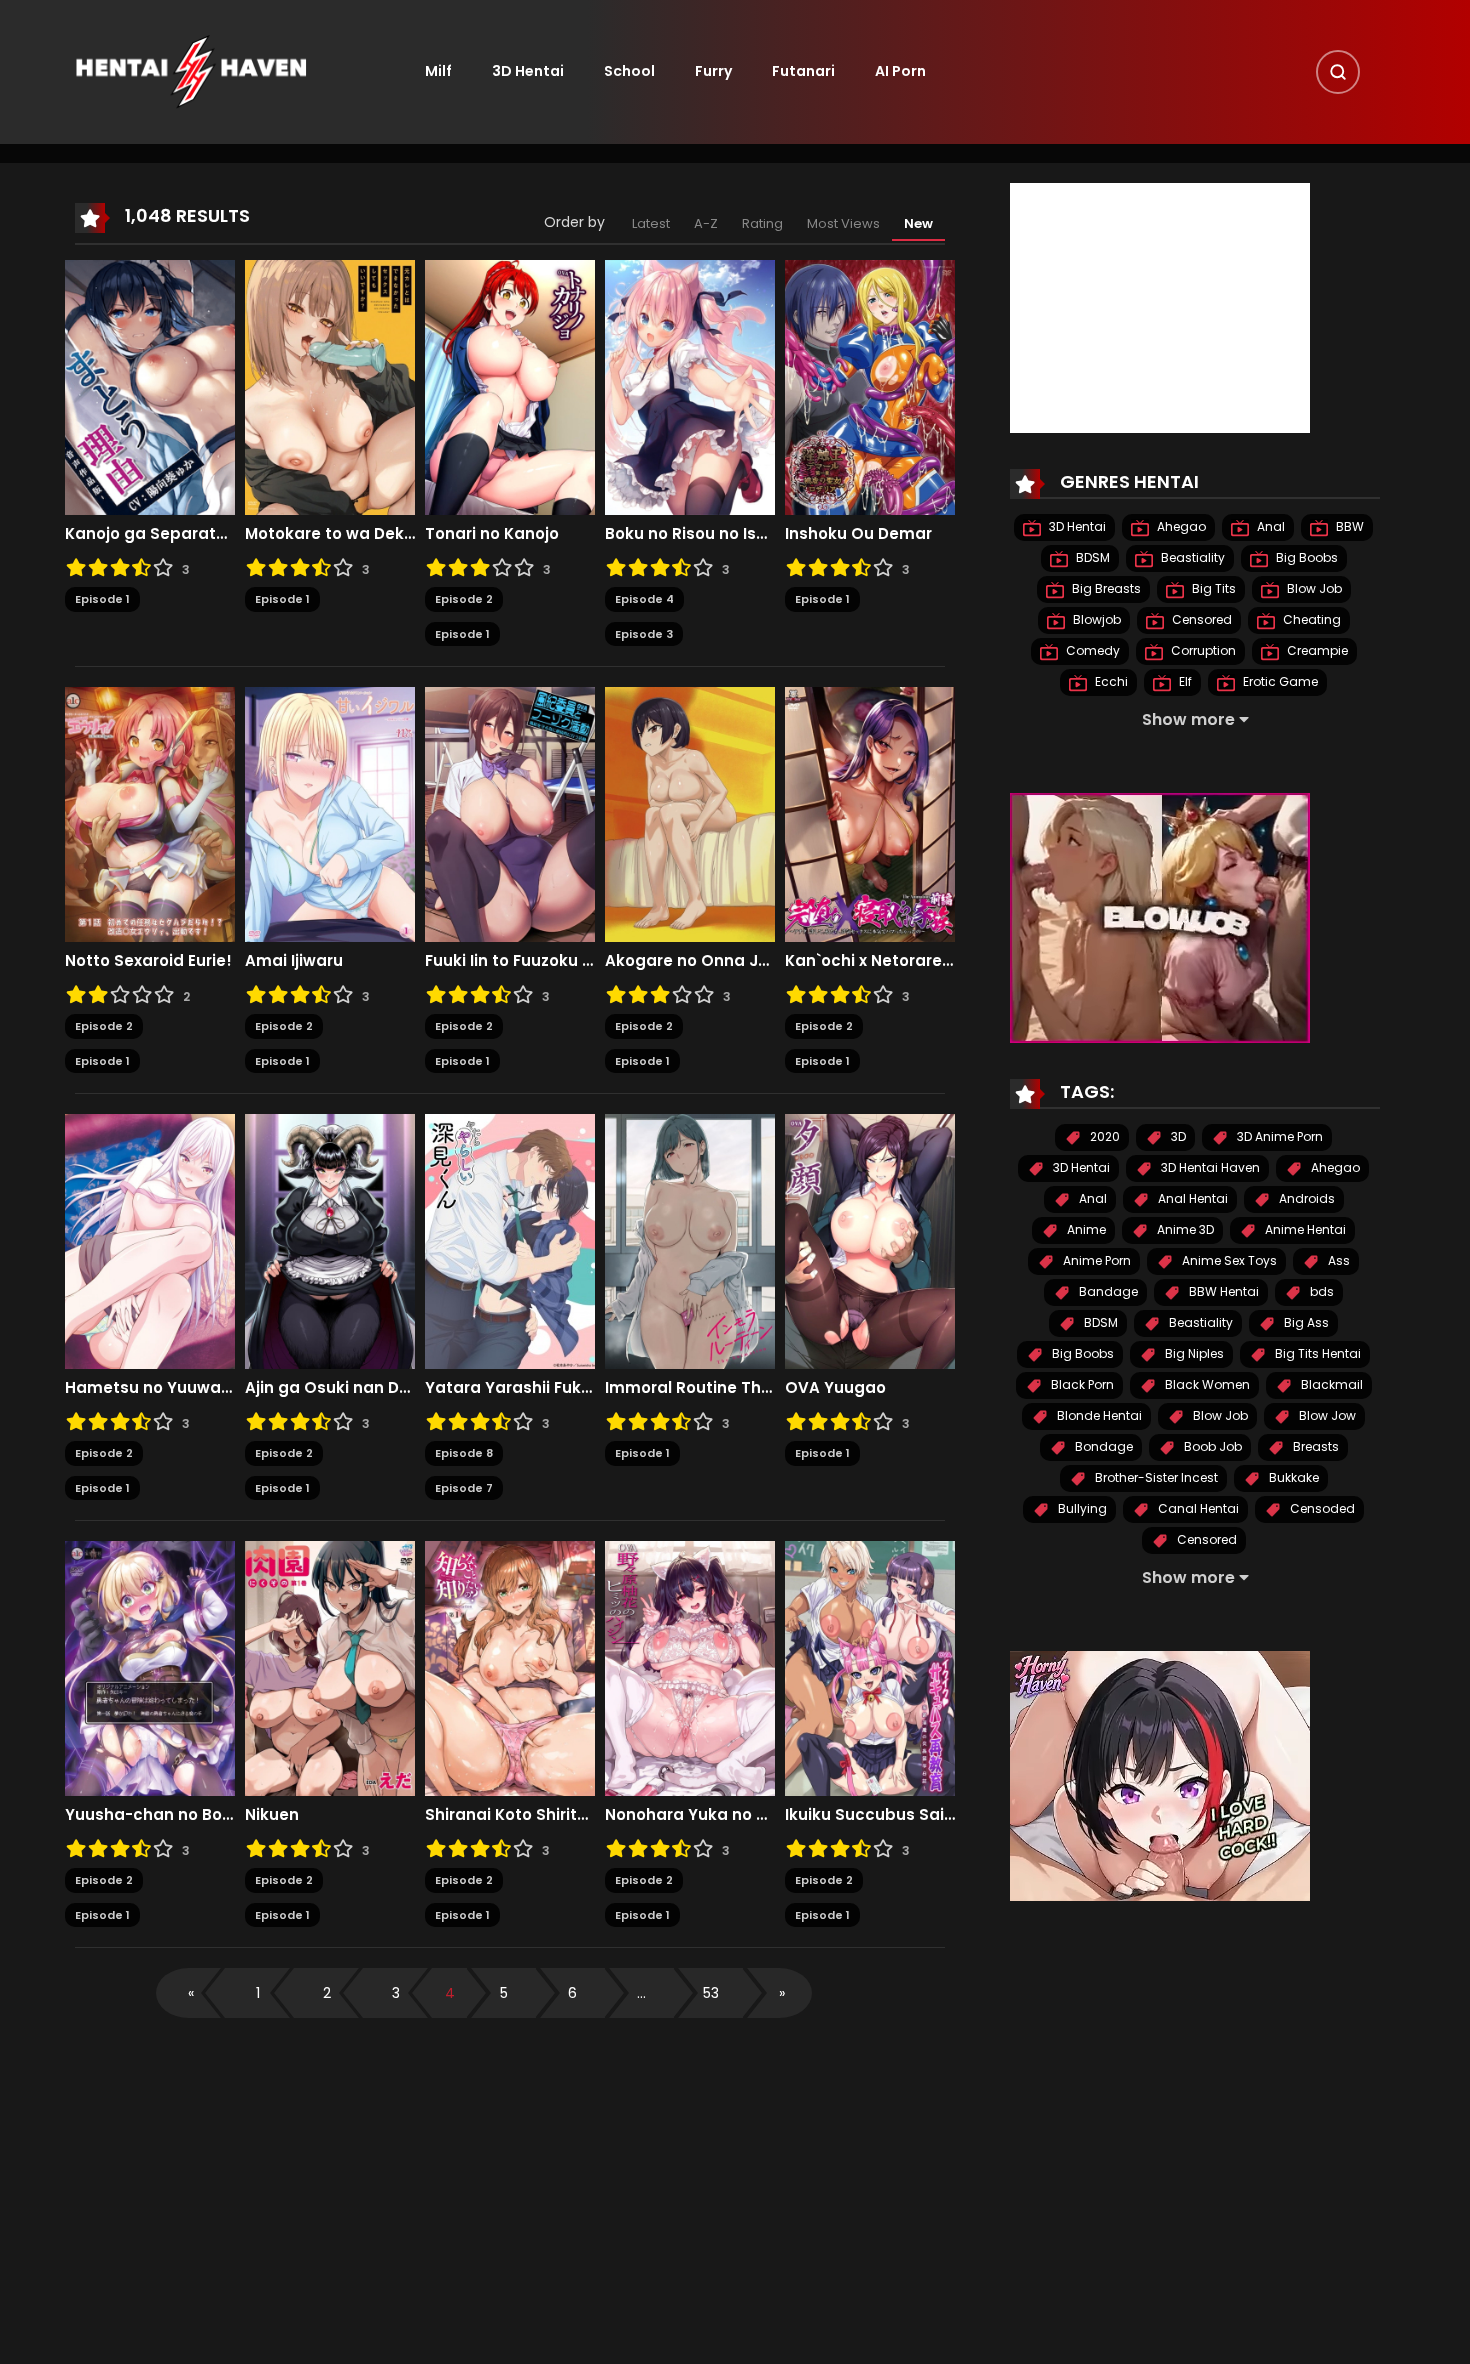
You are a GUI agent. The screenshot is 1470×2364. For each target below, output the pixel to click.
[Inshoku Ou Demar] (870, 387)
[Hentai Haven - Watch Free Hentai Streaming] (191, 71)
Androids (1305, 1199)
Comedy (1091, 651)
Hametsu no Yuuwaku (150, 1388)
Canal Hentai (1197, 1509)
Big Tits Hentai (1316, 1354)
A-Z (706, 223)
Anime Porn (1095, 1261)
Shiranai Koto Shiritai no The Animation (510, 1815)
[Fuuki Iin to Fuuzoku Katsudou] (510, 814)
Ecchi (1110, 682)
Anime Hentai (1304, 1230)
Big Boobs (1305, 558)
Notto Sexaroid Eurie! (148, 961)
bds (1320, 1292)
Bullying (1081, 1509)
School (629, 71)
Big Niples (1193, 1354)
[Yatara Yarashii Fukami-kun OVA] (510, 1241)
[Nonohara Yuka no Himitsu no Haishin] (690, 1668)
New (918, 223)
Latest (651, 223)
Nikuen (272, 1815)
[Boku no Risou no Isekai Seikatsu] (690, 387)
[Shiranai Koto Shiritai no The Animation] (510, 1668)
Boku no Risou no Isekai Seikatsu (690, 534)
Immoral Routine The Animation (690, 1388)
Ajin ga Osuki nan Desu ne (330, 1388)
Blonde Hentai (1098, 1416)
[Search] (1338, 72)
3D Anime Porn (1278, 1137)
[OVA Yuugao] (870, 1241)
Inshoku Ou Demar (858, 534)
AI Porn (900, 71)
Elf (1184, 682)
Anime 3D (1184, 1230)
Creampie (1316, 651)
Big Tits (1212, 589)
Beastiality (1191, 558)
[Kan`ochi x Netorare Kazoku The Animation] (870, 814)
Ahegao (1180, 527)
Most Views (843, 223)
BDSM (1091, 558)
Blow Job (1313, 589)
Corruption (1202, 651)
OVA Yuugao (835, 1388)
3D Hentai (528, 71)
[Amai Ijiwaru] (330, 814)
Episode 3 (644, 634)
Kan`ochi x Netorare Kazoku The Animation (870, 961)
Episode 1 (102, 599)
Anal (1269, 527)
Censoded (1321, 1509)
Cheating (1310, 620)
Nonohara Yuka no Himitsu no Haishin (690, 1815)
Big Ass (1305, 1323)
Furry (713, 71)
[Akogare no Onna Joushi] (690, 814)
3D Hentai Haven (1209, 1168)
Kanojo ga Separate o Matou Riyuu (150, 534)
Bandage (1107, 1292)
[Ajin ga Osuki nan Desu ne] (330, 1241)
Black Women (1206, 1385)
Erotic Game (1279, 682)
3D (1177, 1137)
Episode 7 (464, 1488)
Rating (762, 223)
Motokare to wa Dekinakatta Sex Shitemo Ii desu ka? (330, 534)
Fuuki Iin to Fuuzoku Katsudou (510, 961)
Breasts (1314, 1447)
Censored (1200, 620)
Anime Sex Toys (1228, 1261)
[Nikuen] (330, 1668)
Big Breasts (1105, 589)
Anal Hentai (1191, 1199)
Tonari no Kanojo (492, 534)
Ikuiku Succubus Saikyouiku (870, 1815)
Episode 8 (464, 1453)
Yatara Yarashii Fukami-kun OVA (510, 1388)
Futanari (803, 71)
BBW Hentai (1222, 1292)
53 (711, 1993)
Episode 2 (464, 599)
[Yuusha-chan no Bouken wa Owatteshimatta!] (150, 1668)
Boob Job (1211, 1447)
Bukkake (1292, 1478)
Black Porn (1081, 1385)
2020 (1103, 1137)
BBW (1348, 527)
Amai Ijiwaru (294, 961)
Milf (438, 71)
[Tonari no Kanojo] (510, 387)
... (641, 1993)
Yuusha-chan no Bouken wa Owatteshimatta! (150, 1815)
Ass (1337, 1261)
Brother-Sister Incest (1155, 1478)
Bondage (1102, 1447)
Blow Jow (1326, 1416)
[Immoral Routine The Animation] (690, 1241)
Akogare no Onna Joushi (690, 961)
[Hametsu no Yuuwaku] (150, 1241)
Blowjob (1095, 620)
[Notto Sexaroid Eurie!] (150, 814)
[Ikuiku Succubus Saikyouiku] (870, 1668)
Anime (1085, 1230)
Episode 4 (644, 599)
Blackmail (1330, 1385)
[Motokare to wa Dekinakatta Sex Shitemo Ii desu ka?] (330, 387)
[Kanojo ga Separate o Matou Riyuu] (150, 387)
